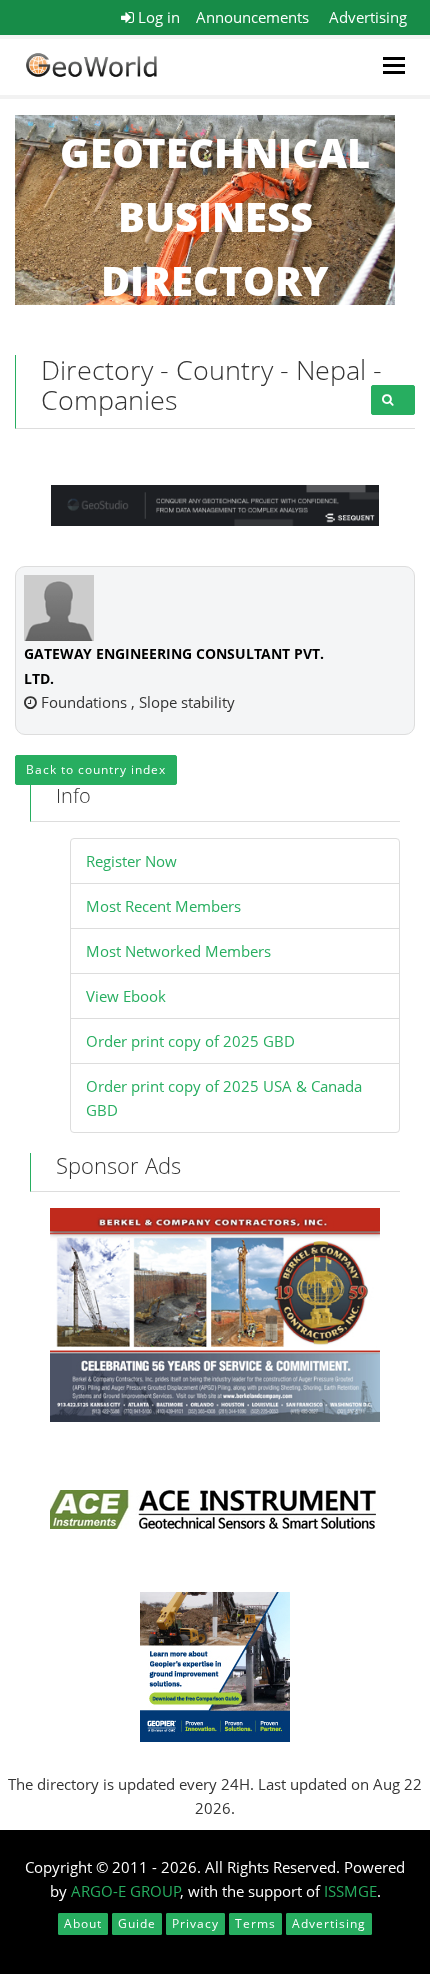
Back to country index (96, 769)
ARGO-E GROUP (126, 1891)
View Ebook (126, 996)
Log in (157, 17)
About (83, 1923)
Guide (137, 1923)
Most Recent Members (163, 906)
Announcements (252, 17)
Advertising (368, 17)
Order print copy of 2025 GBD (190, 1041)
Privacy (195, 1923)
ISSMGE (350, 1891)
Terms (255, 1923)
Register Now (131, 861)
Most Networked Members (178, 951)
